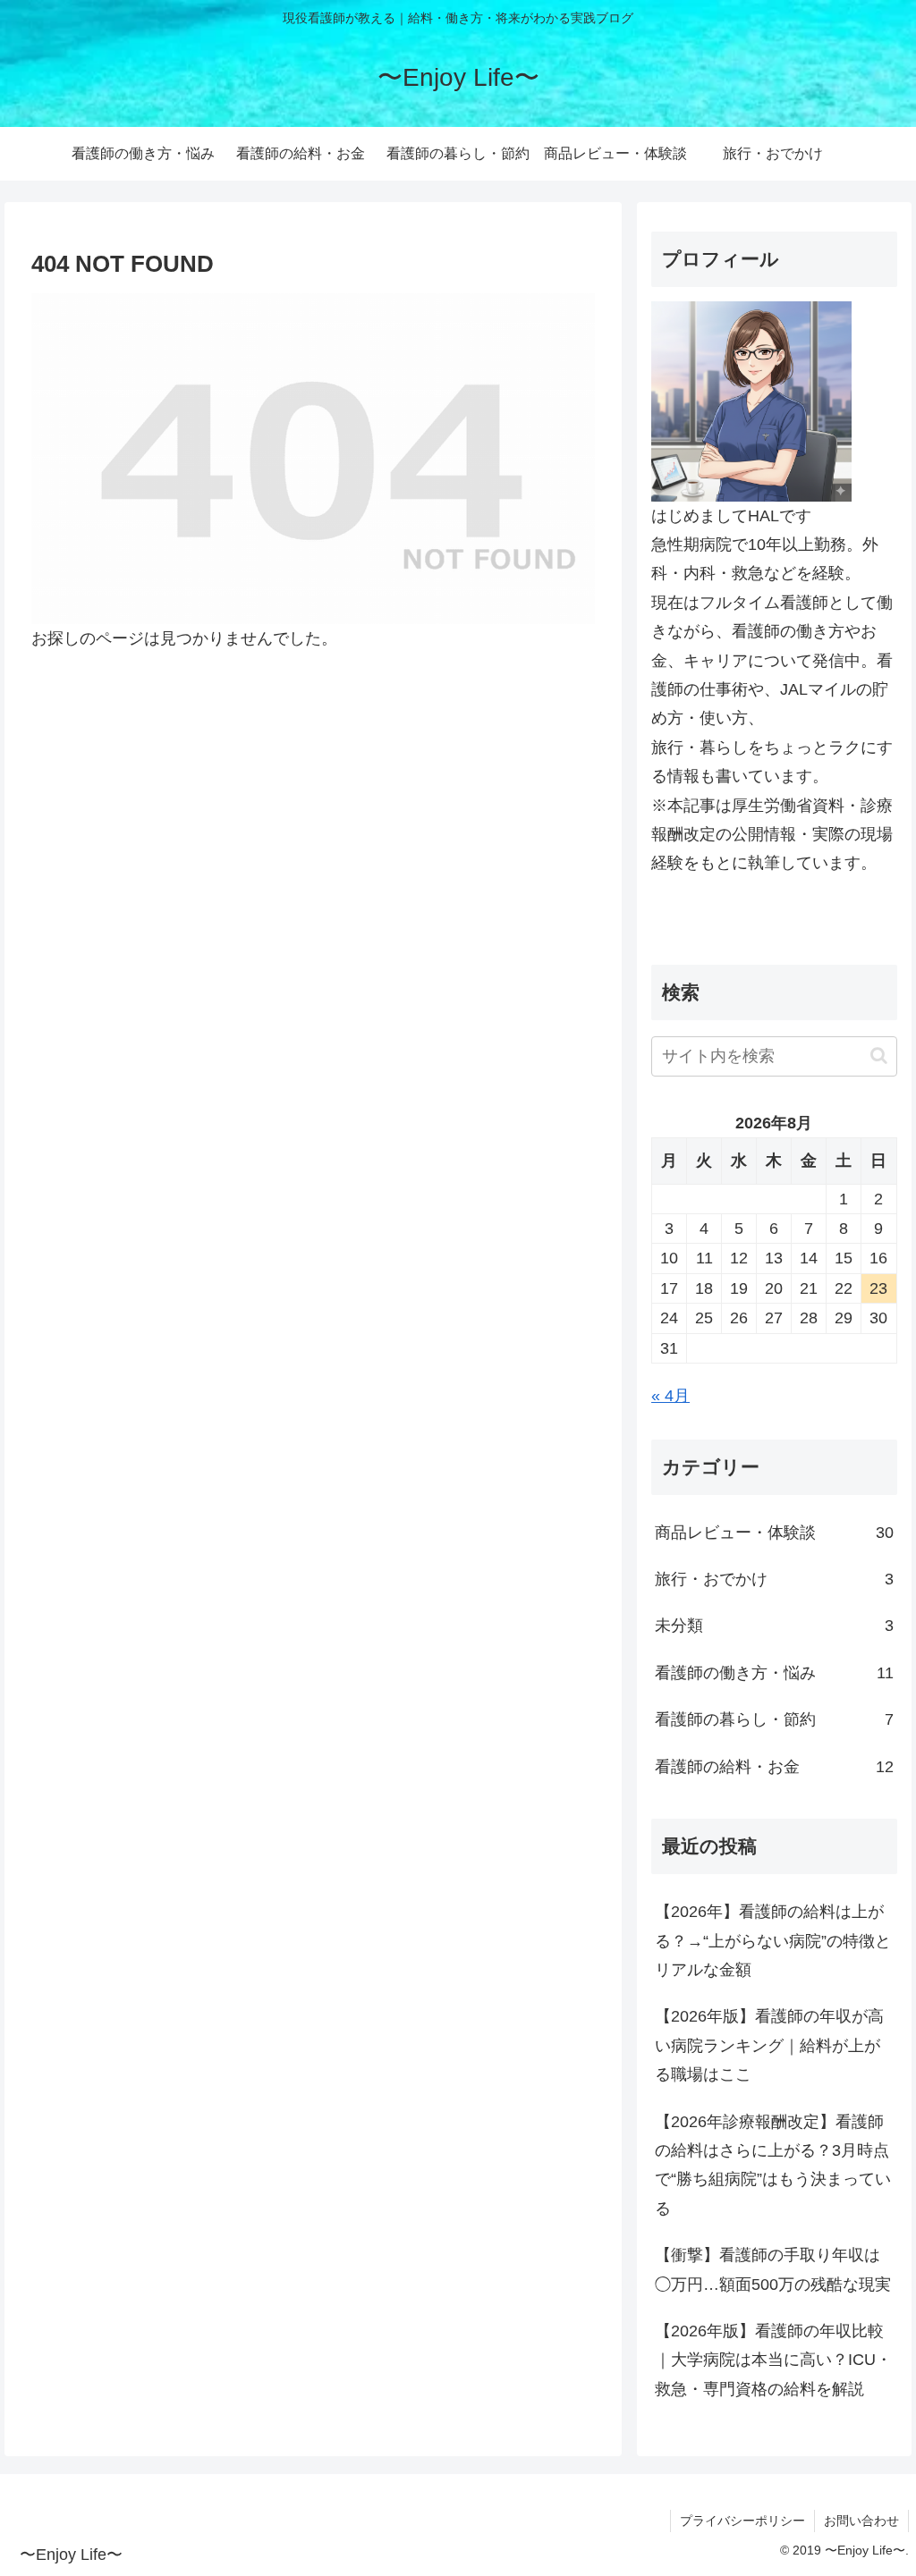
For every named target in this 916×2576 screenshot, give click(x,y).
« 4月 (670, 1396)
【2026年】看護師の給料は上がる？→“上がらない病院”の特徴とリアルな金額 (773, 1941)
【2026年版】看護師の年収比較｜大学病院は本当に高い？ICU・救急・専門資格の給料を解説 (773, 2360)
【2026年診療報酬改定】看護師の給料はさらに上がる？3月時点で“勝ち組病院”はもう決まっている (773, 2165)
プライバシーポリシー (742, 2521)
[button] (879, 1056)
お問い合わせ (861, 2521)
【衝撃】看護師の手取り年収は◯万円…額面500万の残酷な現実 (773, 2269)
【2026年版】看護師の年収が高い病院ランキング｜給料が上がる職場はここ (769, 2045)
